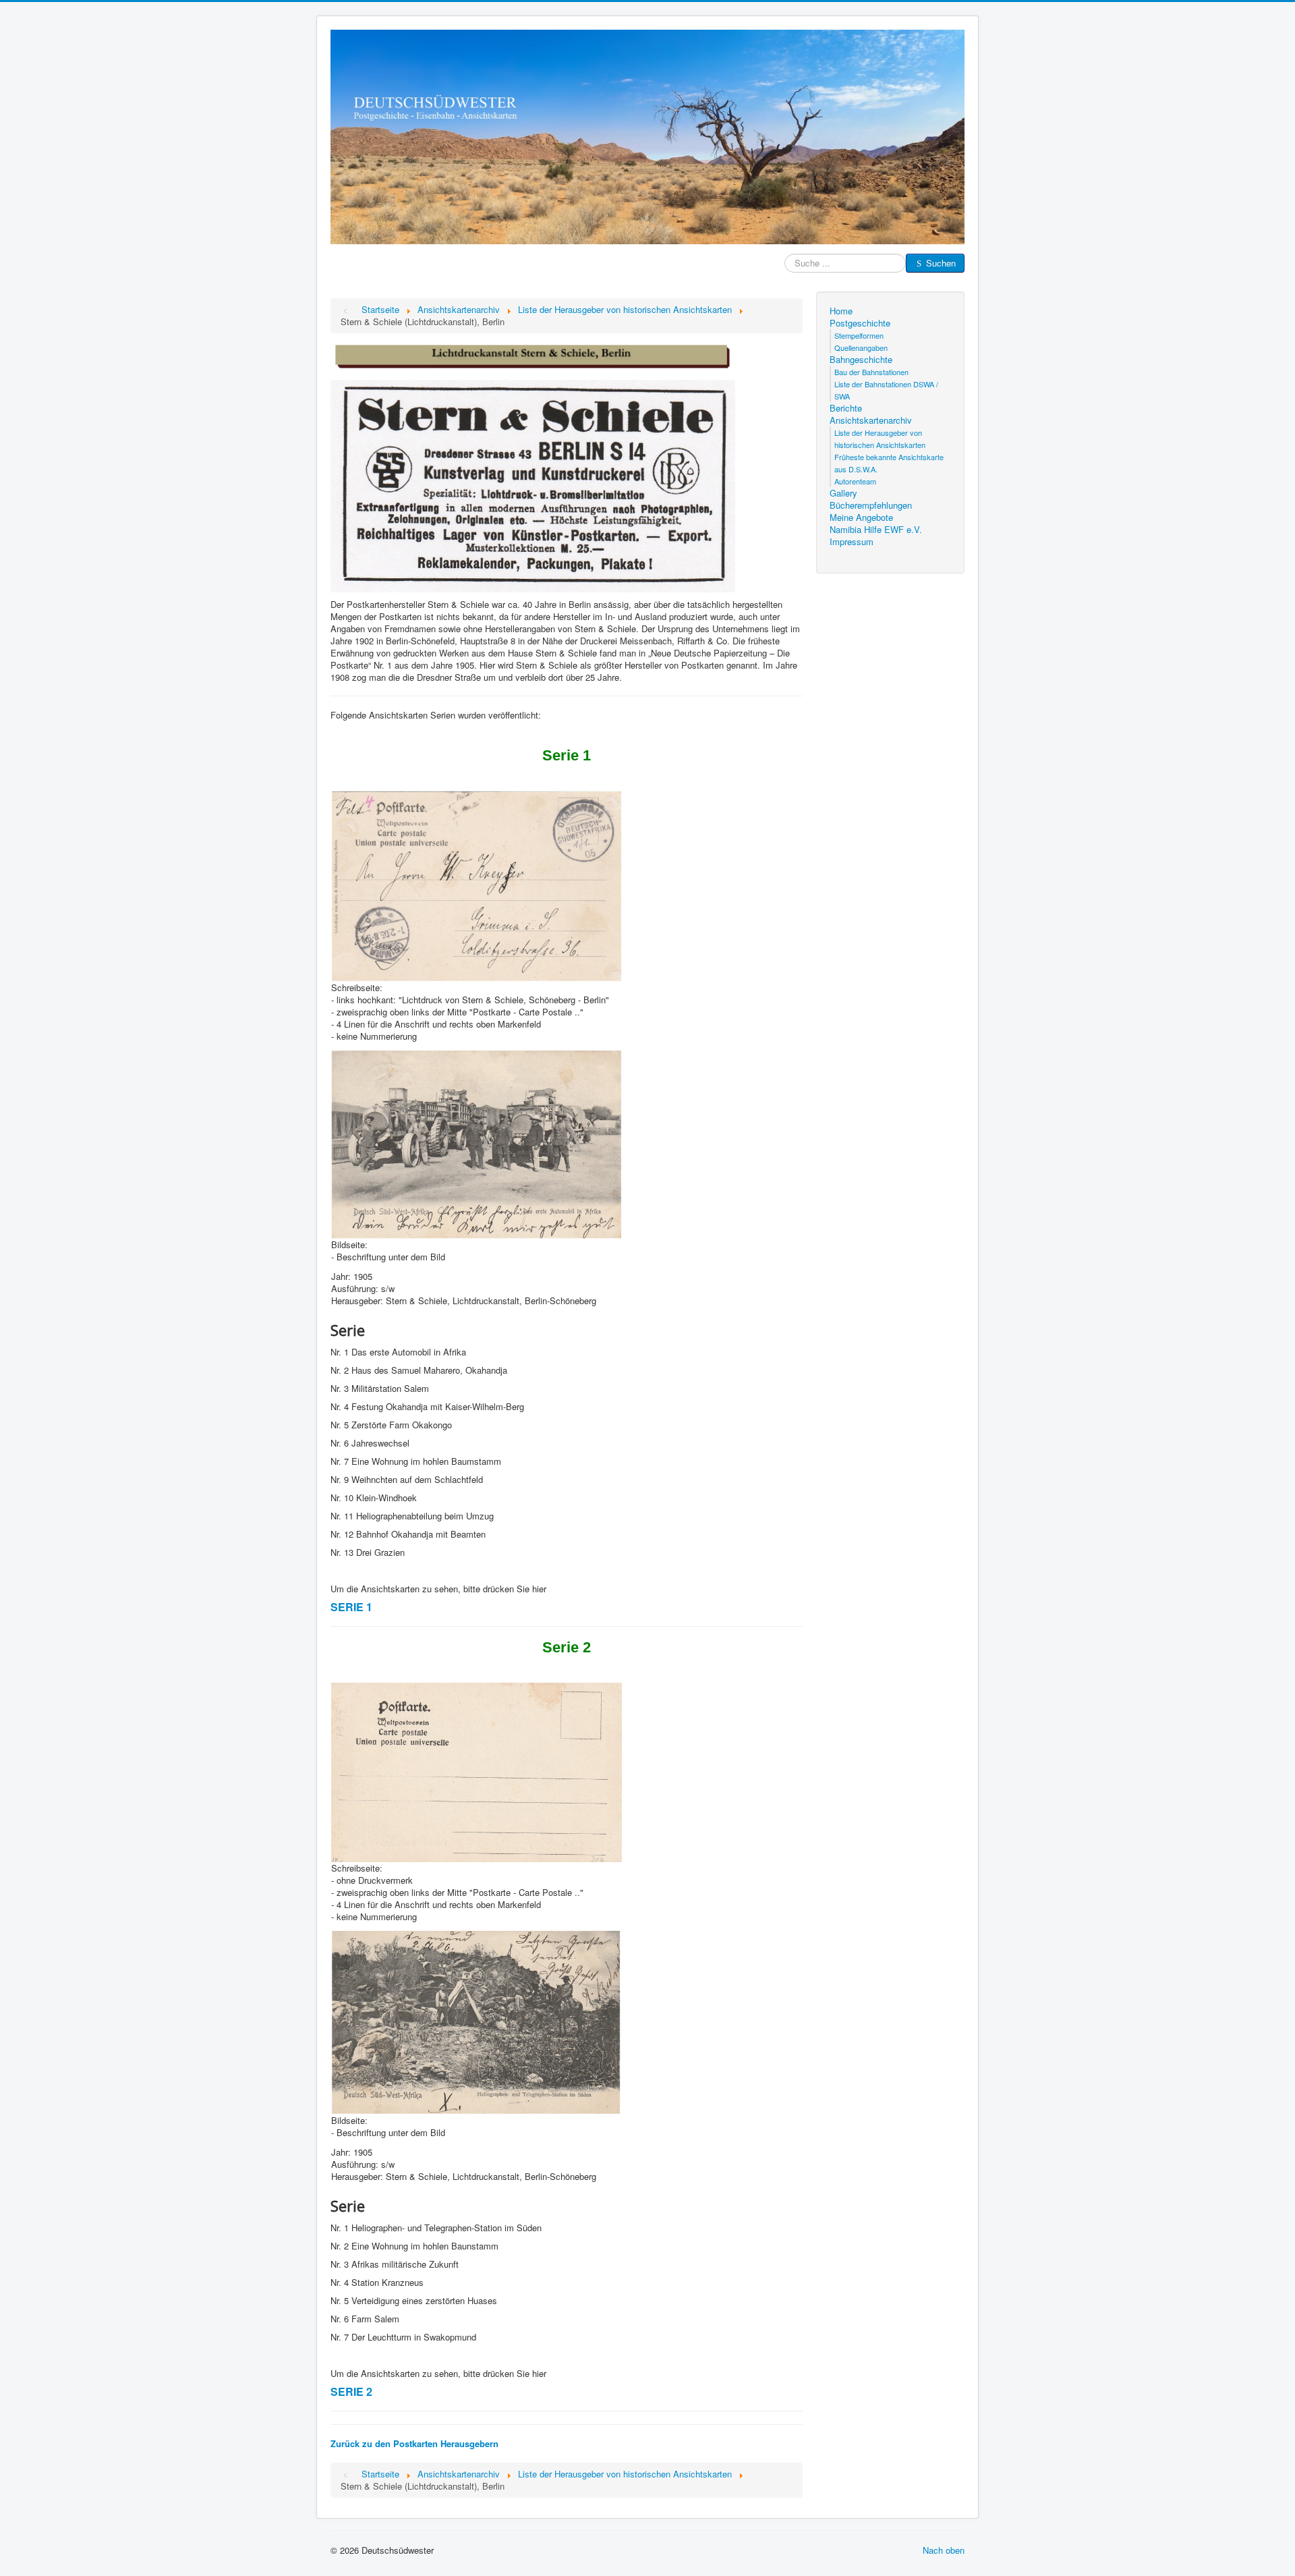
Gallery (843, 493)
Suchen (941, 263)
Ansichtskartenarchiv (871, 420)
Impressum (852, 542)
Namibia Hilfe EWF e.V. (876, 530)
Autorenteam (855, 481)
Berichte (846, 408)
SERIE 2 (351, 2391)
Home (841, 311)
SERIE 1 (351, 1607)
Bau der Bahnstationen (871, 372)
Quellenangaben (861, 347)
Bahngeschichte (861, 360)
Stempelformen (859, 335)
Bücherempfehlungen (871, 505)
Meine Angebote (861, 517)
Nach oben (944, 2550)
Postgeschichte (860, 323)
